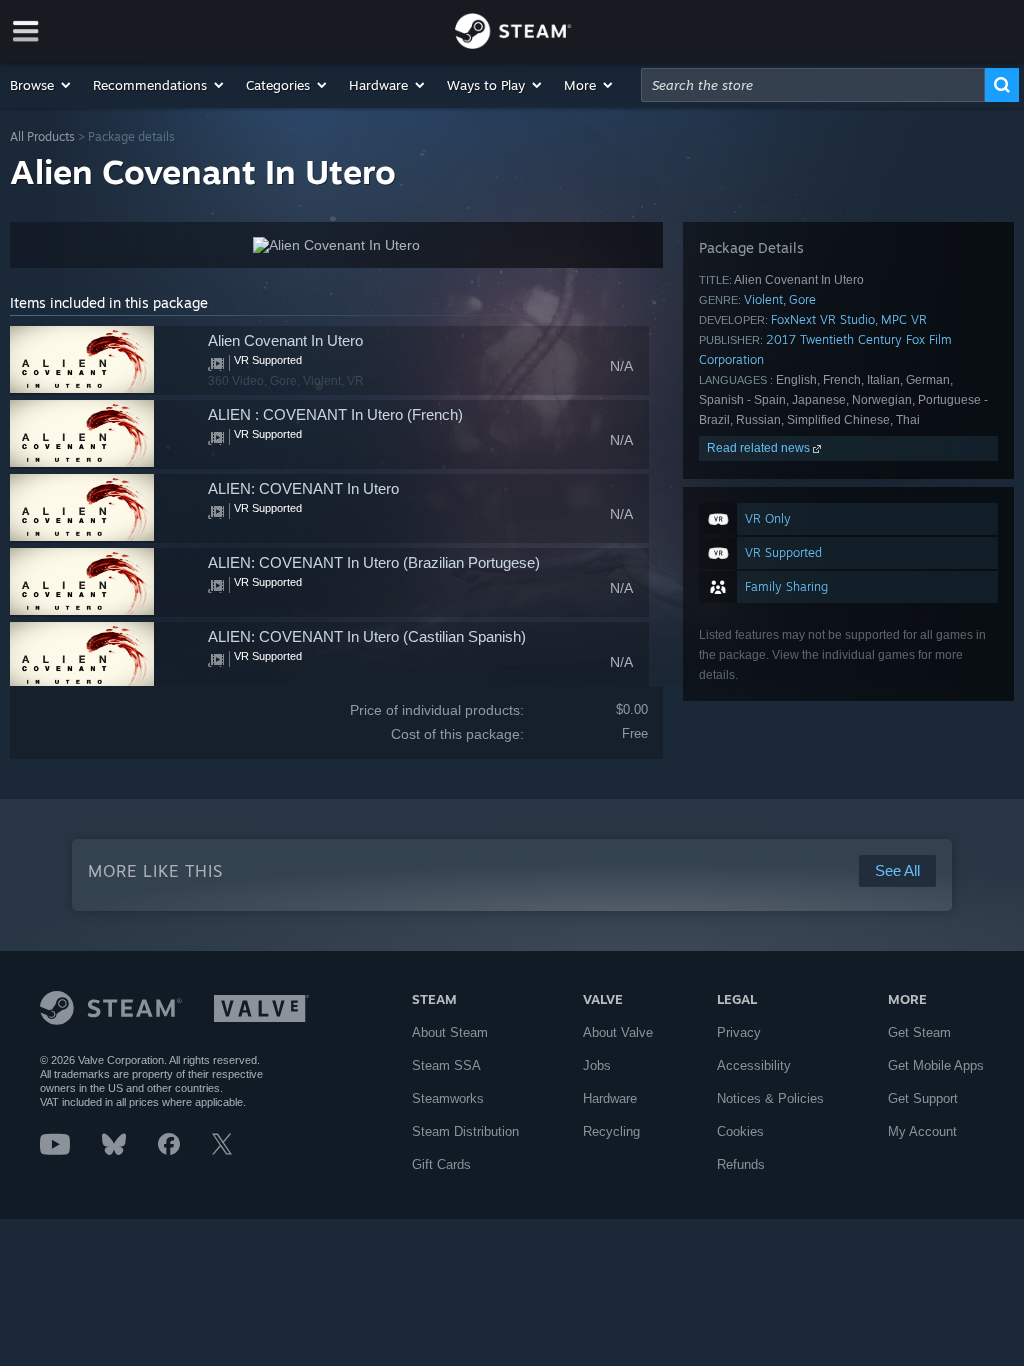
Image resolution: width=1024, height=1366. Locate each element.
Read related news (760, 448)
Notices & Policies (770, 1098)
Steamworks (448, 1098)
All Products (42, 136)
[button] (41, 85)
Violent (763, 299)
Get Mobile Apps (936, 1065)
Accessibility (754, 1065)
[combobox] (813, 85)
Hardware (610, 1098)
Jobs (597, 1065)
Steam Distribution (465, 1131)
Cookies (740, 1131)
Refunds (741, 1164)
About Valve (618, 1032)
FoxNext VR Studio (823, 319)
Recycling (611, 1131)
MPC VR (904, 319)
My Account (922, 1131)
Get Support (923, 1098)
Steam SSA (446, 1065)
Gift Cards (441, 1164)
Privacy (739, 1032)
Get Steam (919, 1032)
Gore (802, 299)
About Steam (450, 1032)
